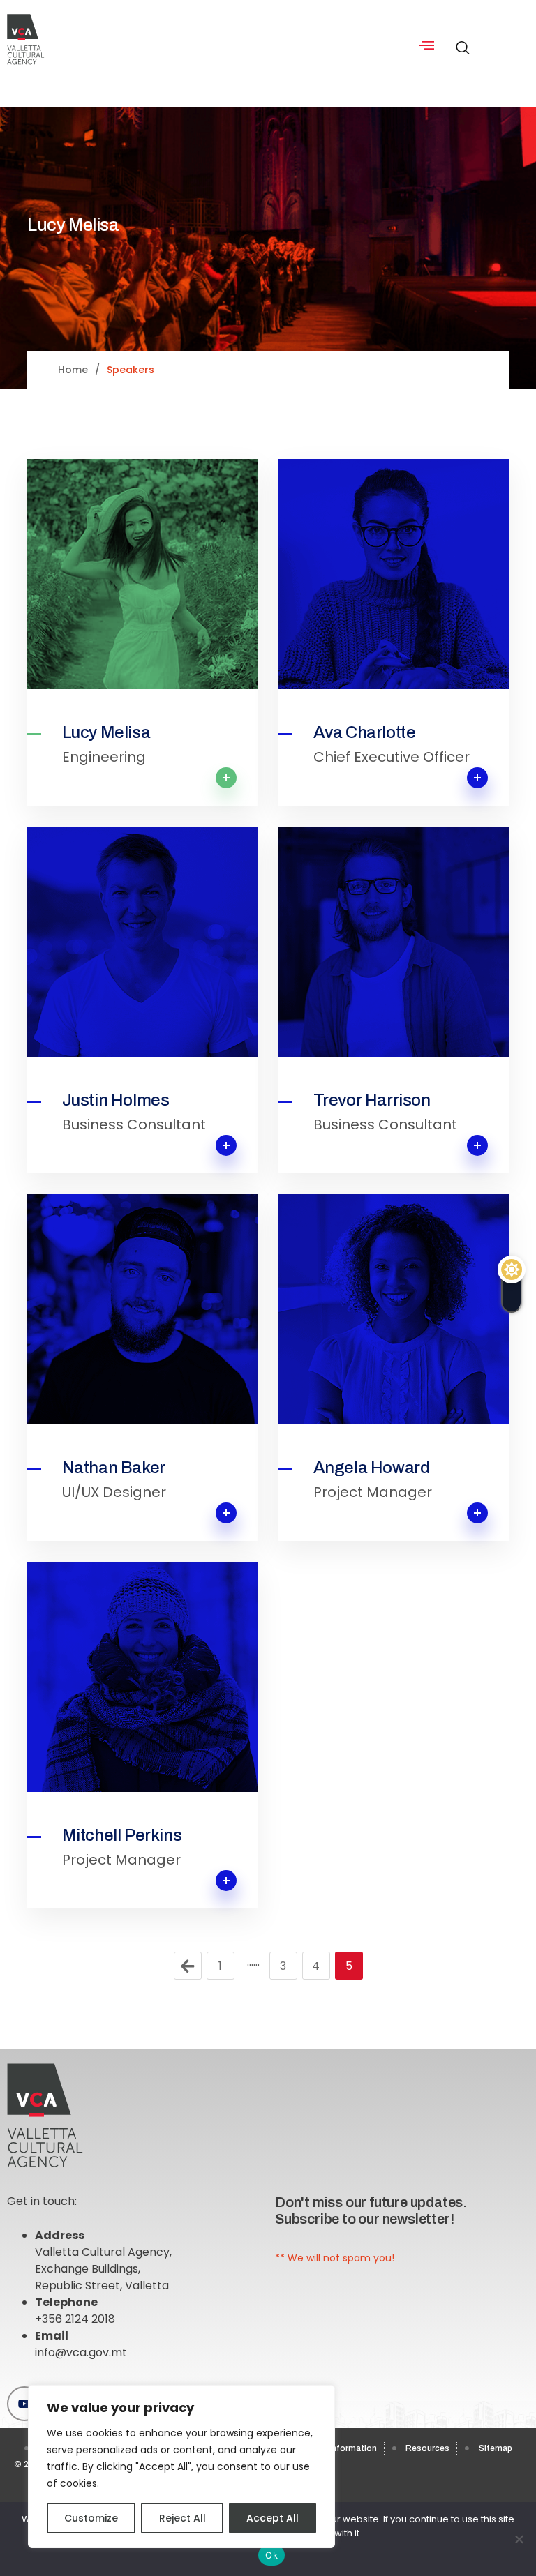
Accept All (273, 2518)
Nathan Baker (114, 1468)
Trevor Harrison (372, 1100)
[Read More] (142, 574)
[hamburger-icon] (426, 46)
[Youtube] (24, 2404)
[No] (519, 2539)
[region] (181, 2466)
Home (73, 370)
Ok (271, 2555)
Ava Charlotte (365, 732)
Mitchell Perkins (122, 1835)
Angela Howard (372, 1468)
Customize (91, 2518)
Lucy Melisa (106, 732)
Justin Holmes (116, 1100)
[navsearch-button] (459, 40)
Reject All (183, 2518)
